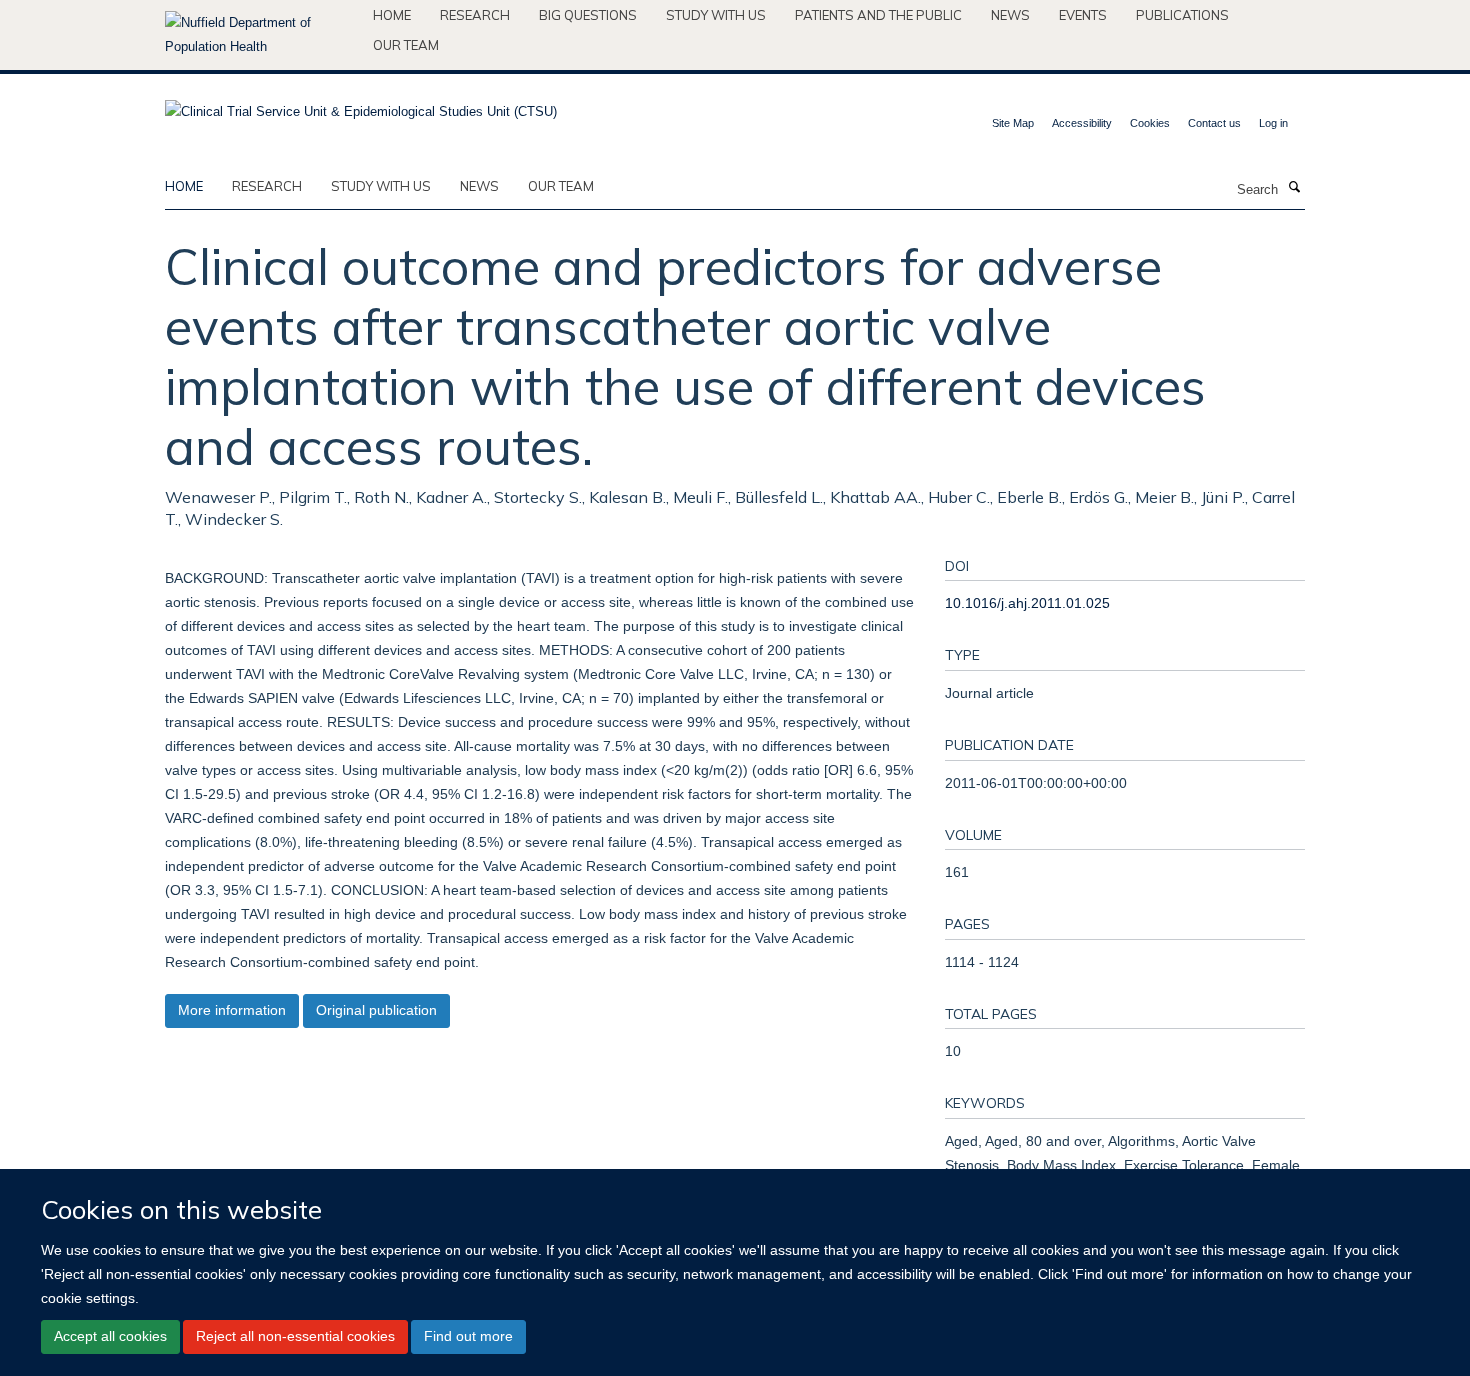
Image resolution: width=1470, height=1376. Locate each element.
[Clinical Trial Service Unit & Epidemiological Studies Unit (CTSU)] (361, 105)
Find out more (468, 1336)
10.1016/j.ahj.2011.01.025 (1027, 603)
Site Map (1013, 123)
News (1010, 15)
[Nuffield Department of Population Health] (261, 35)
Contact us (1214, 123)
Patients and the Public (878, 15)
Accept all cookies (110, 1336)
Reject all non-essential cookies (295, 1336)
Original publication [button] (376, 1010)
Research (475, 15)
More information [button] (232, 1010)
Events (1083, 15)
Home (392, 15)
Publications (1182, 15)
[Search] (1294, 188)
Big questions (588, 15)
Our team (406, 45)
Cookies (1150, 123)
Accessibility (1082, 123)
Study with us (716, 15)
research (267, 186)
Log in (1273, 123)
